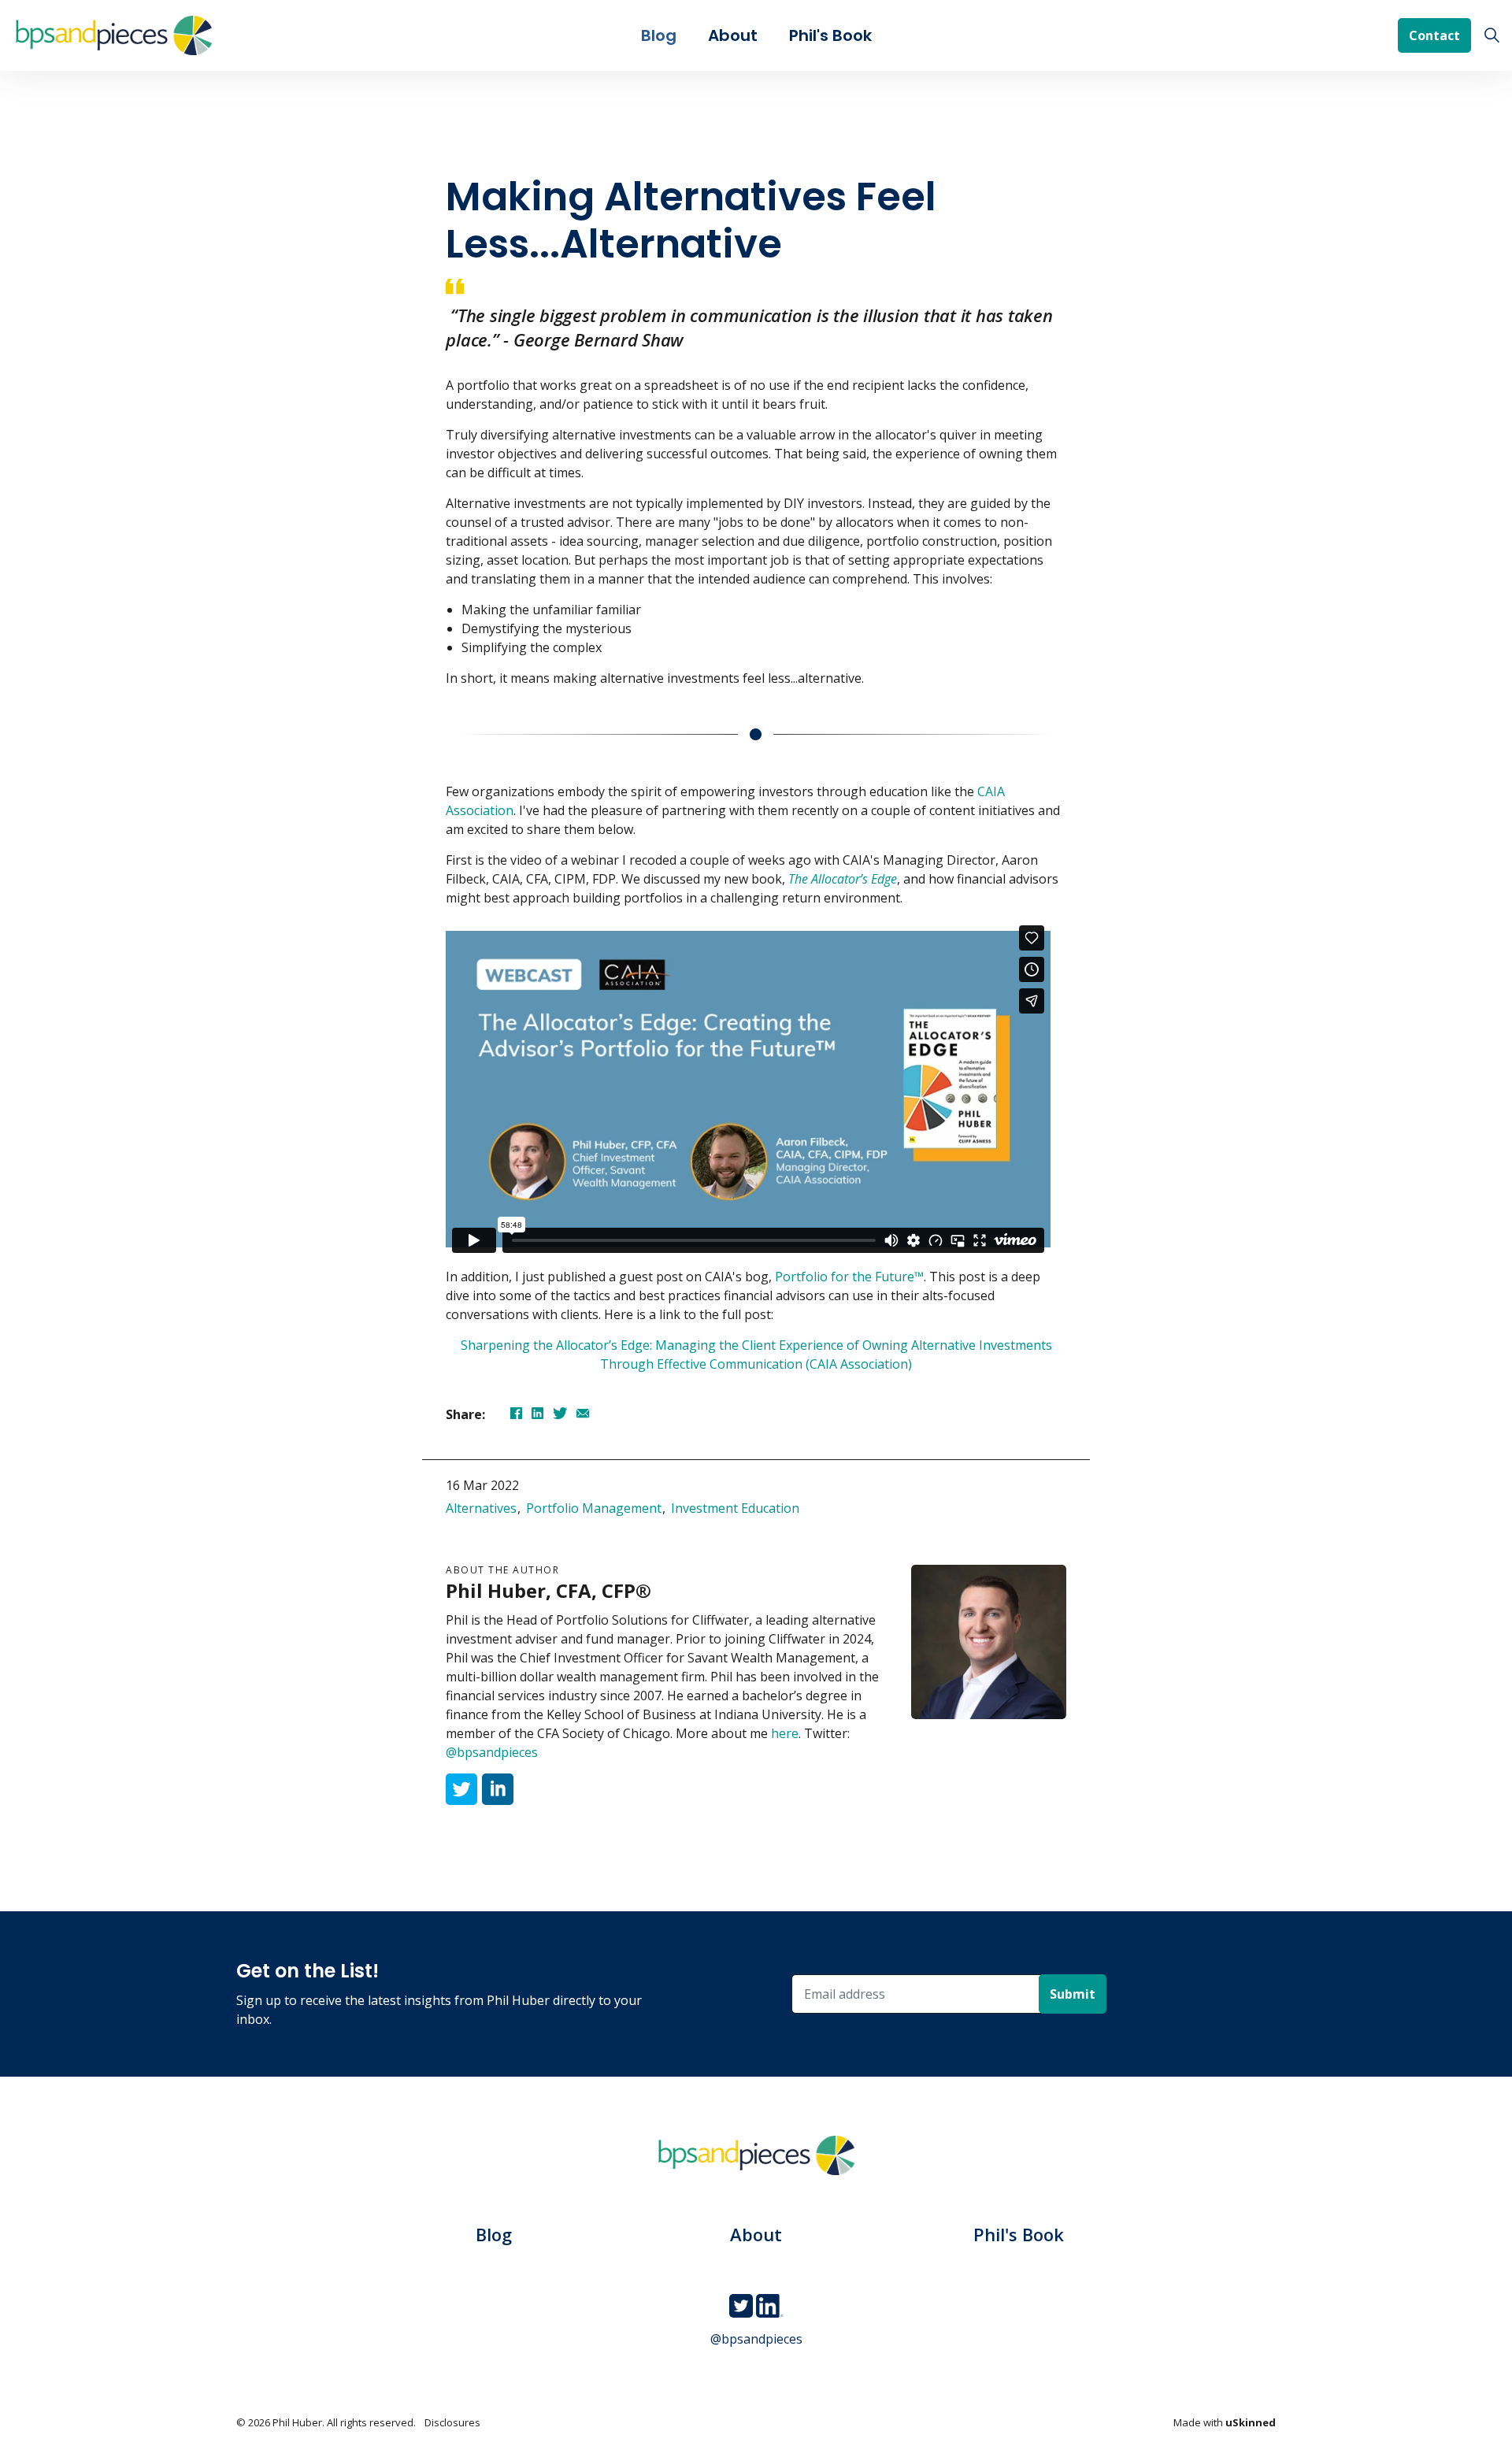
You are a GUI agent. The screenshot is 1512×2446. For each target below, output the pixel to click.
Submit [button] (1073, 1994)
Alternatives (481, 1508)
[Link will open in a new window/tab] (461, 1789)
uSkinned (1251, 2422)
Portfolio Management (594, 1508)
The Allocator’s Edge (843, 879)
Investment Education (735, 1508)
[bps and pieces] (114, 35)
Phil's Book (830, 35)
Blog (659, 35)
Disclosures (452, 2422)
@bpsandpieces (492, 1752)
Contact (1434, 35)
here (785, 1733)
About (733, 35)
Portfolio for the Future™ (849, 1277)
